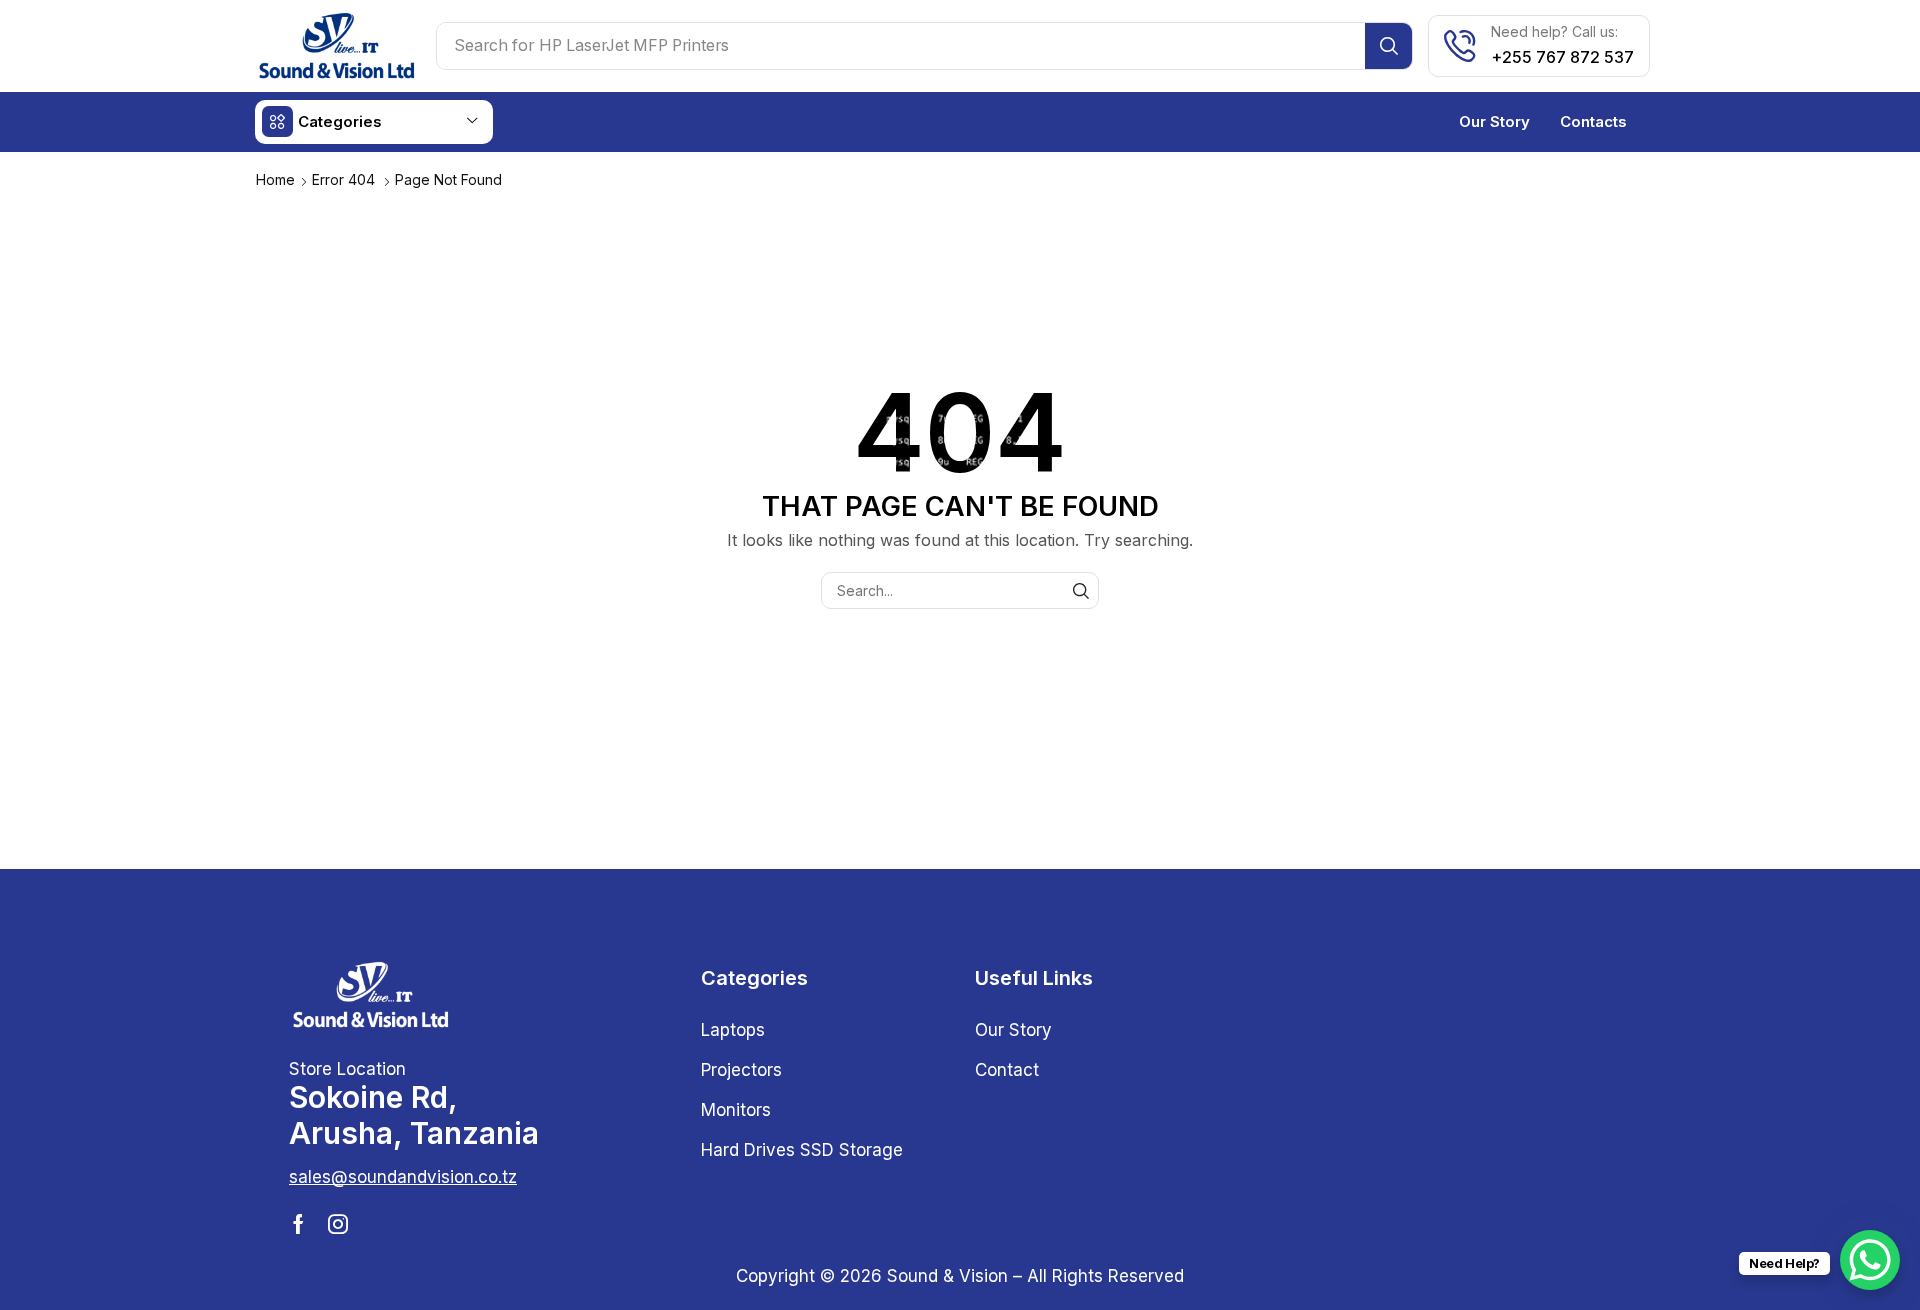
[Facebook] (298, 1224)
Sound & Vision (947, 1276)
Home (275, 179)
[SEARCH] (1080, 590)
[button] (403, 1177)
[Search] (1388, 46)
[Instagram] (338, 1224)
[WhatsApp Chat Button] (1870, 1260)
